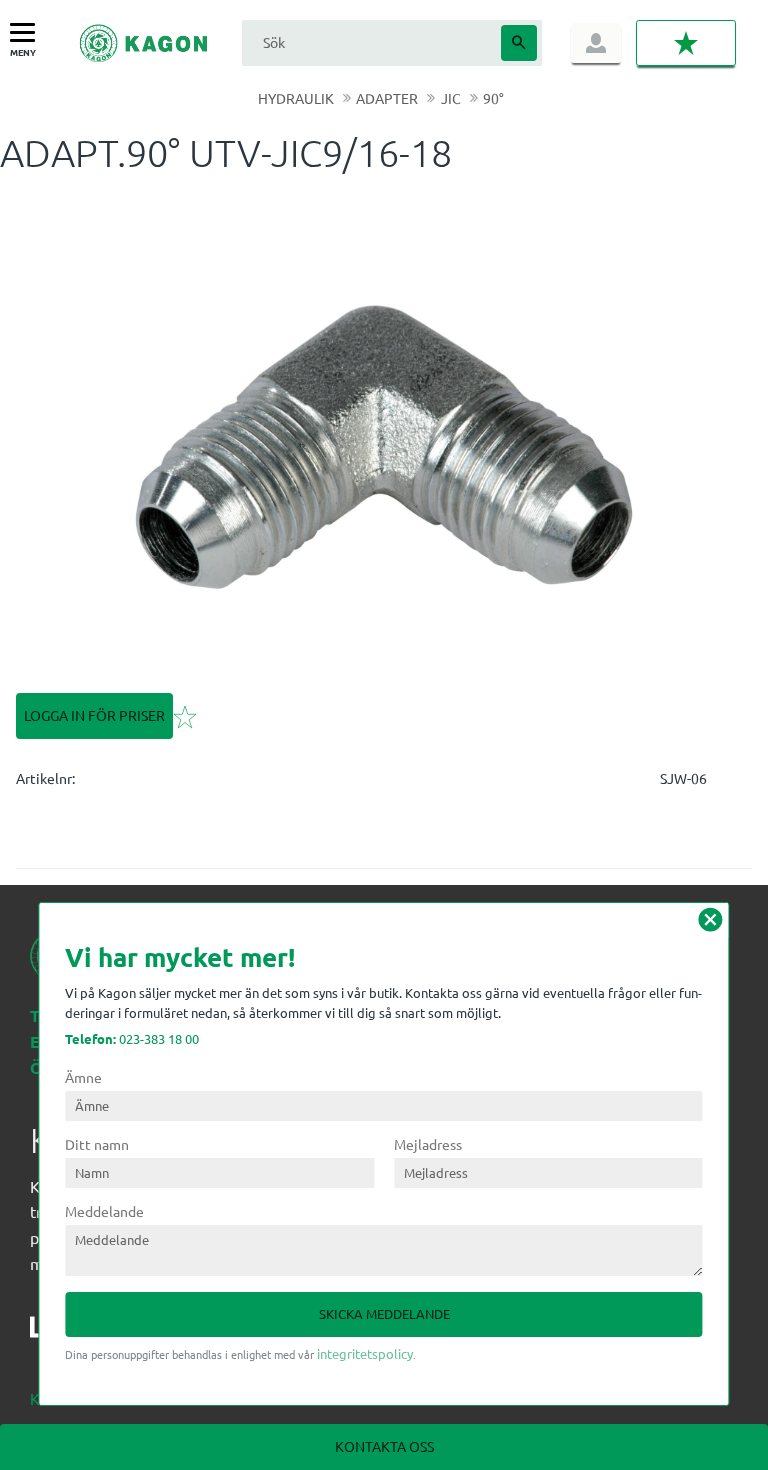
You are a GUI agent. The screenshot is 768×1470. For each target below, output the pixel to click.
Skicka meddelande (384, 1313)
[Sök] (519, 43)
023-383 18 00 (132, 1038)
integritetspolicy (365, 1353)
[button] (27, 33)
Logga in (596, 43)
